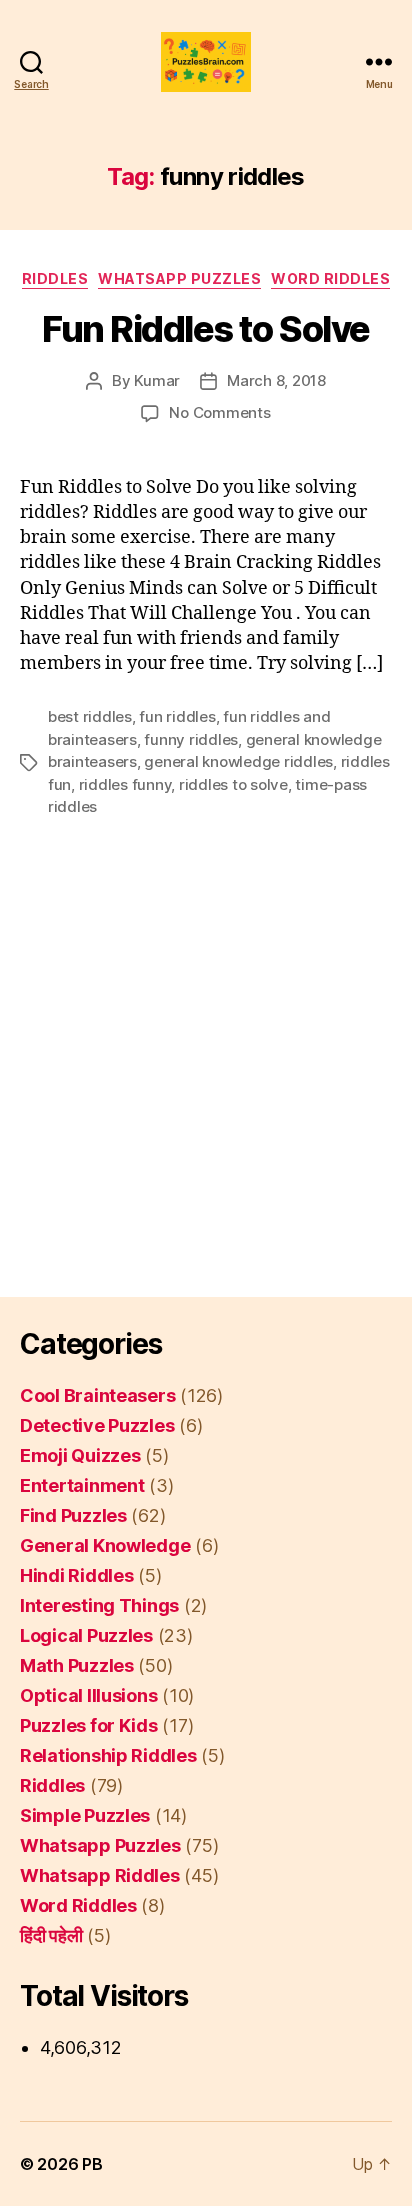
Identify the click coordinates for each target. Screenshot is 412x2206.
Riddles (55, 278)
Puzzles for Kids (89, 1725)
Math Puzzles (77, 1665)
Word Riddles (330, 278)
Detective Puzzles (97, 1425)
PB (92, 2164)
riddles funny (125, 784)
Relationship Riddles (108, 1755)
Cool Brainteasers (97, 1395)
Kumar (157, 380)
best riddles (90, 716)
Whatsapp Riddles (100, 1875)
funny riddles (191, 739)
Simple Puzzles (85, 1815)
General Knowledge (105, 1545)
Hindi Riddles (77, 1575)
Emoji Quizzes (80, 1455)
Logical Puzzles (86, 1635)
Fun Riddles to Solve (205, 329)
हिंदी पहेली (51, 1935)
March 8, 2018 (276, 380)
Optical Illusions (88, 1695)
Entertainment (82, 1485)
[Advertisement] (206, 1033)
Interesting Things (99, 1605)
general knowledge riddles (238, 761)
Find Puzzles (73, 1515)
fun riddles (177, 716)
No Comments (219, 412)
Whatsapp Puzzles (179, 278)
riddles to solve (233, 784)
